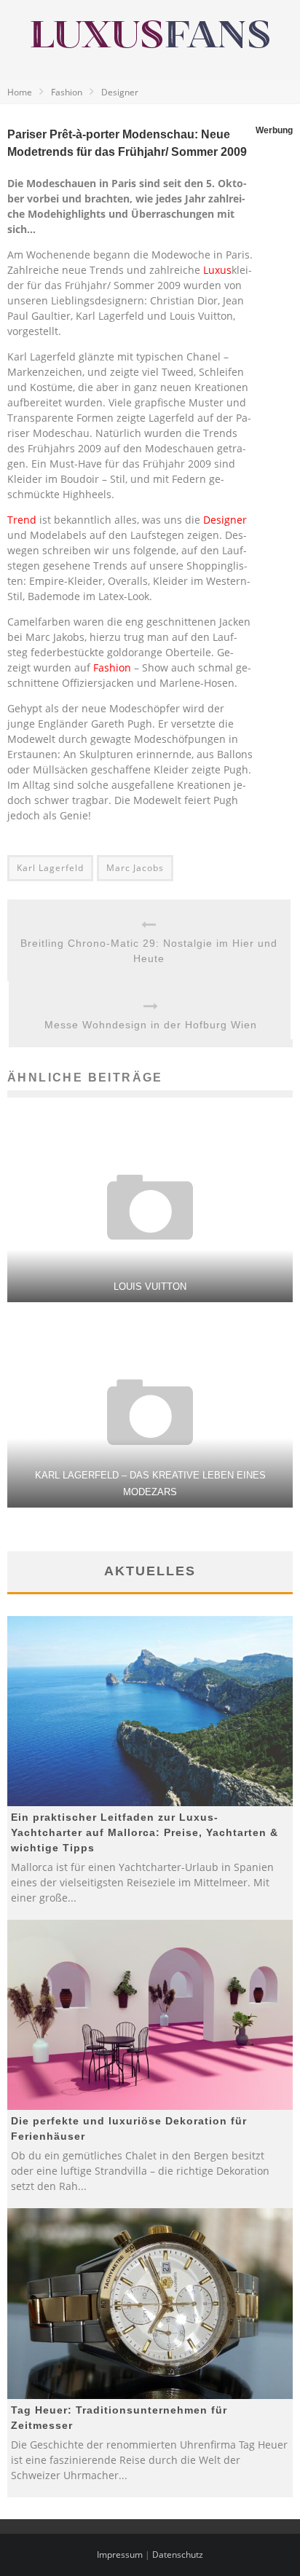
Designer (225, 520)
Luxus (217, 270)
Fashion (112, 667)
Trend (22, 520)
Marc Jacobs (135, 868)
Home (20, 92)
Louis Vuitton (150, 1287)
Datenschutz (178, 2555)
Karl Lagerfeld (50, 868)
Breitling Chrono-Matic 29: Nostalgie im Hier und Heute (149, 951)
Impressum (120, 2555)
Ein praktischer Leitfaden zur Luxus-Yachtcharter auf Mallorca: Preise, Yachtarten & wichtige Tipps (145, 1832)
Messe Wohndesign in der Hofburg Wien (151, 1025)
